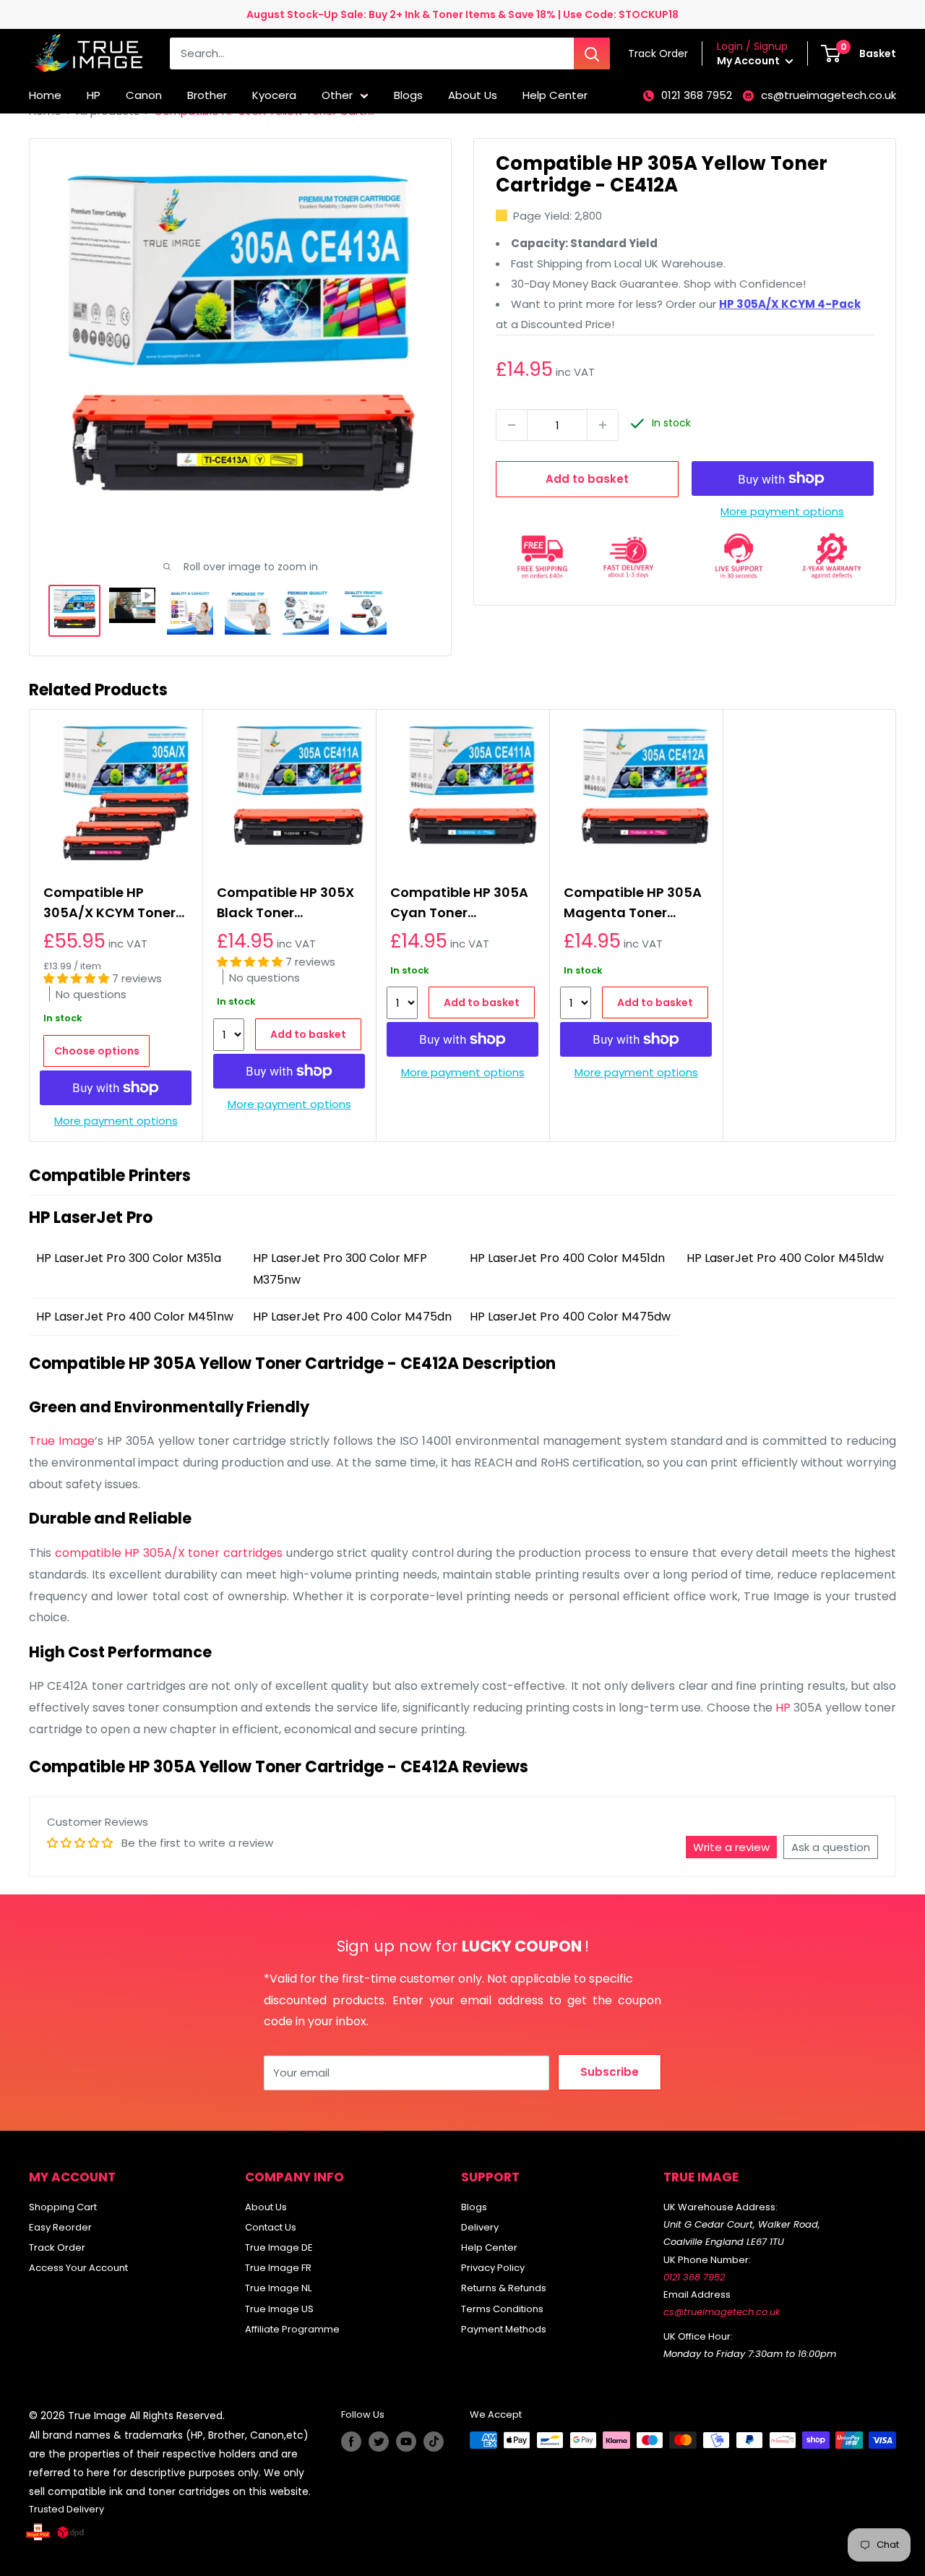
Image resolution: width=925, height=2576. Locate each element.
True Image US (279, 2309)
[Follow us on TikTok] (434, 2442)
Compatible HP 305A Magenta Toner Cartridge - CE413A (633, 903)
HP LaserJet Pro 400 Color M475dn (352, 1317)
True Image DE (279, 2247)
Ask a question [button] (831, 1847)
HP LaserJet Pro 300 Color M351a (129, 1258)
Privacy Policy (493, 2268)
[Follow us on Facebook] (351, 2442)
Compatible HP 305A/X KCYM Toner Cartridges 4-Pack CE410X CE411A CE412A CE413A (109, 903)
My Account (749, 61)
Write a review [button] (731, 1847)
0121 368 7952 (697, 95)
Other (337, 95)
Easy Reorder (60, 2227)
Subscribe (610, 2072)
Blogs (408, 95)
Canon (144, 95)
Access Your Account (78, 2268)
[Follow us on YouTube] (406, 2442)
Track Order (57, 2247)
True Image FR (278, 2268)
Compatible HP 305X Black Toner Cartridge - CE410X (285, 903)
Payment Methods (504, 2329)
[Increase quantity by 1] (603, 425)
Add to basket (587, 479)
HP (94, 95)
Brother (207, 95)
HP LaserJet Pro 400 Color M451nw (135, 1317)
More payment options (782, 511)
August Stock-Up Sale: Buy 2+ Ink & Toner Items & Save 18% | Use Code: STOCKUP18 (462, 14)
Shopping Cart (63, 2207)
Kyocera (274, 95)
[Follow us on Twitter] (379, 2442)
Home (45, 95)
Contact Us (271, 2227)
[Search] (592, 53)
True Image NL (278, 2288)
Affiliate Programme (292, 2329)
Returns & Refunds (504, 2288)
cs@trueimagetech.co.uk (829, 95)
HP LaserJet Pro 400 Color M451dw (785, 1258)
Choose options (97, 1051)
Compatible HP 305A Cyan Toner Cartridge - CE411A (459, 903)
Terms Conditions (502, 2309)
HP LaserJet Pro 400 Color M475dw (570, 1317)
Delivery (480, 2227)
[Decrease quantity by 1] (512, 425)
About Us (473, 95)
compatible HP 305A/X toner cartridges (169, 1553)
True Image (62, 1441)
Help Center (555, 95)
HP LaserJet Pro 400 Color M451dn (567, 1258)
